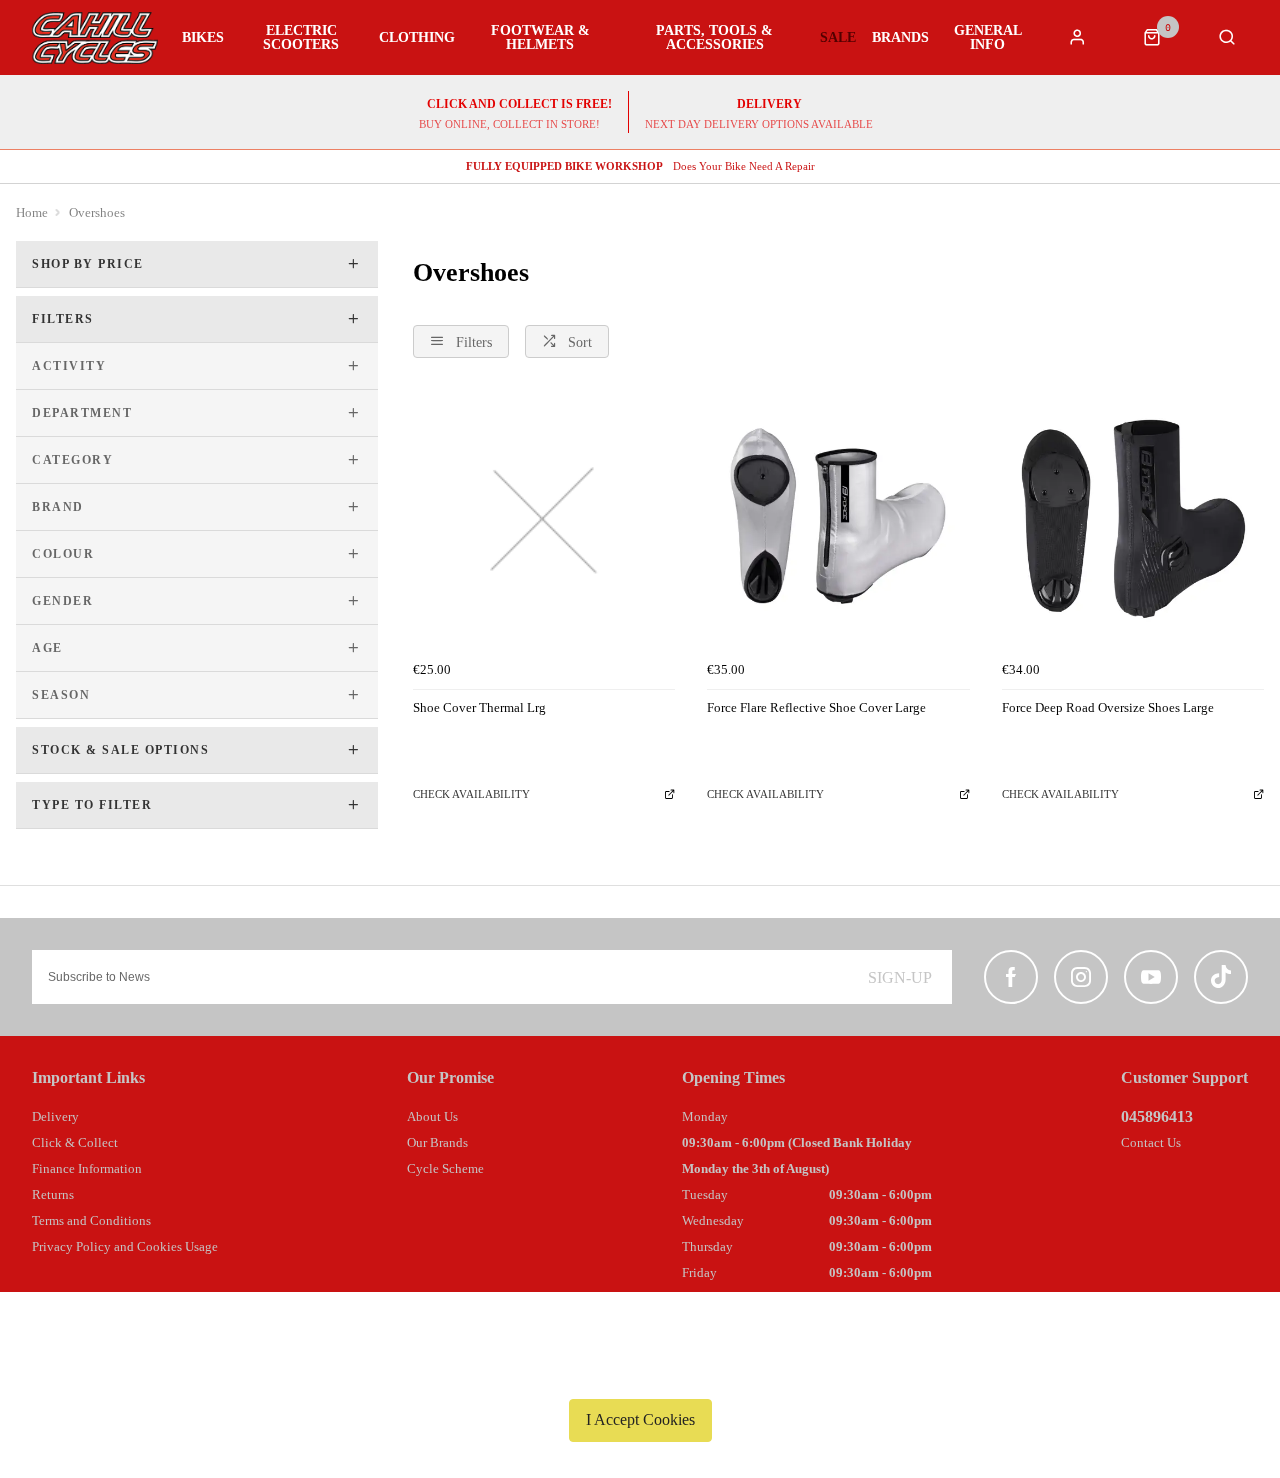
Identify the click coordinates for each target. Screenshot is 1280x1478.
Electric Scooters (301, 38)
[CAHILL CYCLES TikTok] (1221, 977)
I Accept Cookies (640, 1419)
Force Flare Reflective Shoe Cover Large (816, 707)
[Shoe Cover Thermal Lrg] (544, 521)
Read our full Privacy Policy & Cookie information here (640, 1373)
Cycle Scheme (445, 1168)
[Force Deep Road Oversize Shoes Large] (1133, 521)
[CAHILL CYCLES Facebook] (1011, 977)
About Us (432, 1116)
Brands (900, 38)
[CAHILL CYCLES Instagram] (1081, 977)
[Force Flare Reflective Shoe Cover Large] (838, 521)
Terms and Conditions (91, 1220)
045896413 (1157, 1116)
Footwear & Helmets (540, 38)
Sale (838, 38)
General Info (988, 38)
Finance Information (87, 1168)
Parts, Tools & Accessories (714, 38)
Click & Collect (75, 1142)
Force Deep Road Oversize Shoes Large (1108, 707)
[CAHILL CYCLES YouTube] (1151, 977)
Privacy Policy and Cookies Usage (125, 1246)
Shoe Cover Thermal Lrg (479, 707)
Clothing (417, 38)
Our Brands (437, 1142)
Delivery (55, 1116)
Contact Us (1151, 1142)
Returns (53, 1194)
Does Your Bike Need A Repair (640, 166)
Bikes (203, 38)
